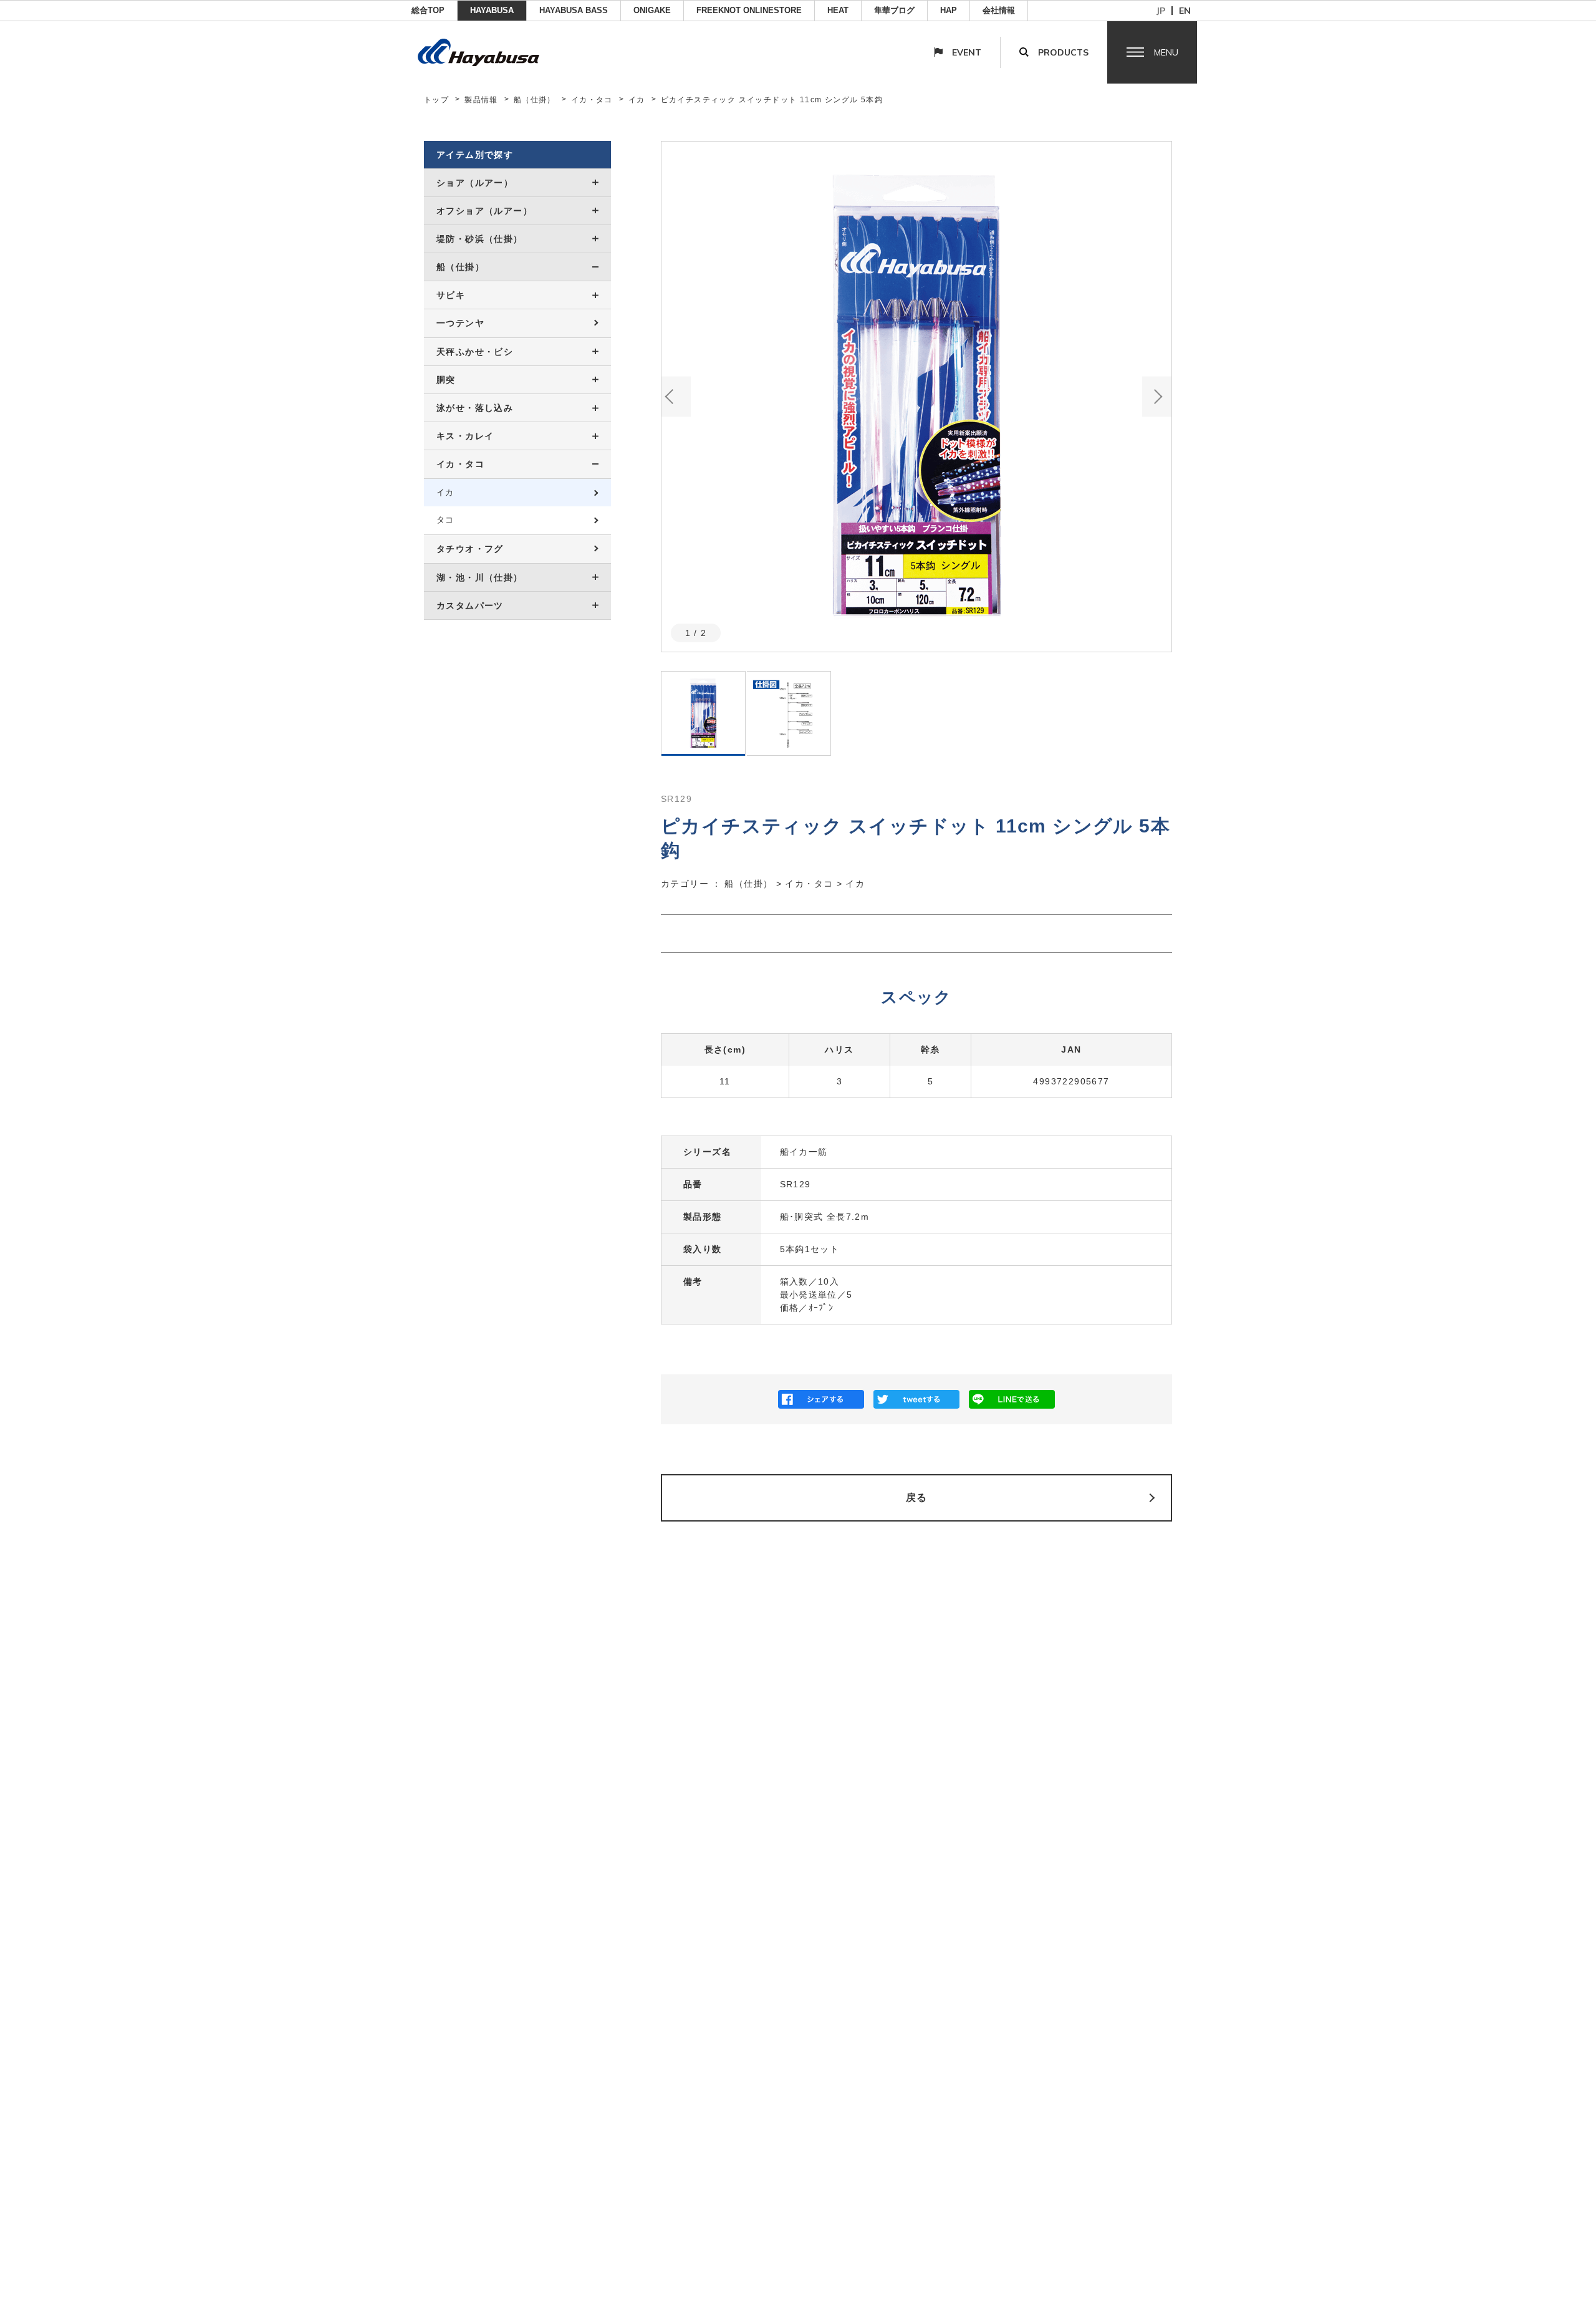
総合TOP (428, 10)
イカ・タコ (592, 100)
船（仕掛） (535, 100)
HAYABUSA (492, 10)
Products (1063, 52)
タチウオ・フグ (470, 549)
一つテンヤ (460, 323)
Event (967, 52)
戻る (917, 1498)
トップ (436, 100)
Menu (1166, 52)
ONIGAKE (652, 10)
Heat (838, 10)
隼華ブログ (894, 10)
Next (1157, 396)
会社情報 (999, 10)
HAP (949, 10)
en (1185, 11)
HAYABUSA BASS (574, 10)
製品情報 (481, 100)
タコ (445, 520)
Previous (676, 396)
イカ (637, 100)
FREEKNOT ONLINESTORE (749, 10)
